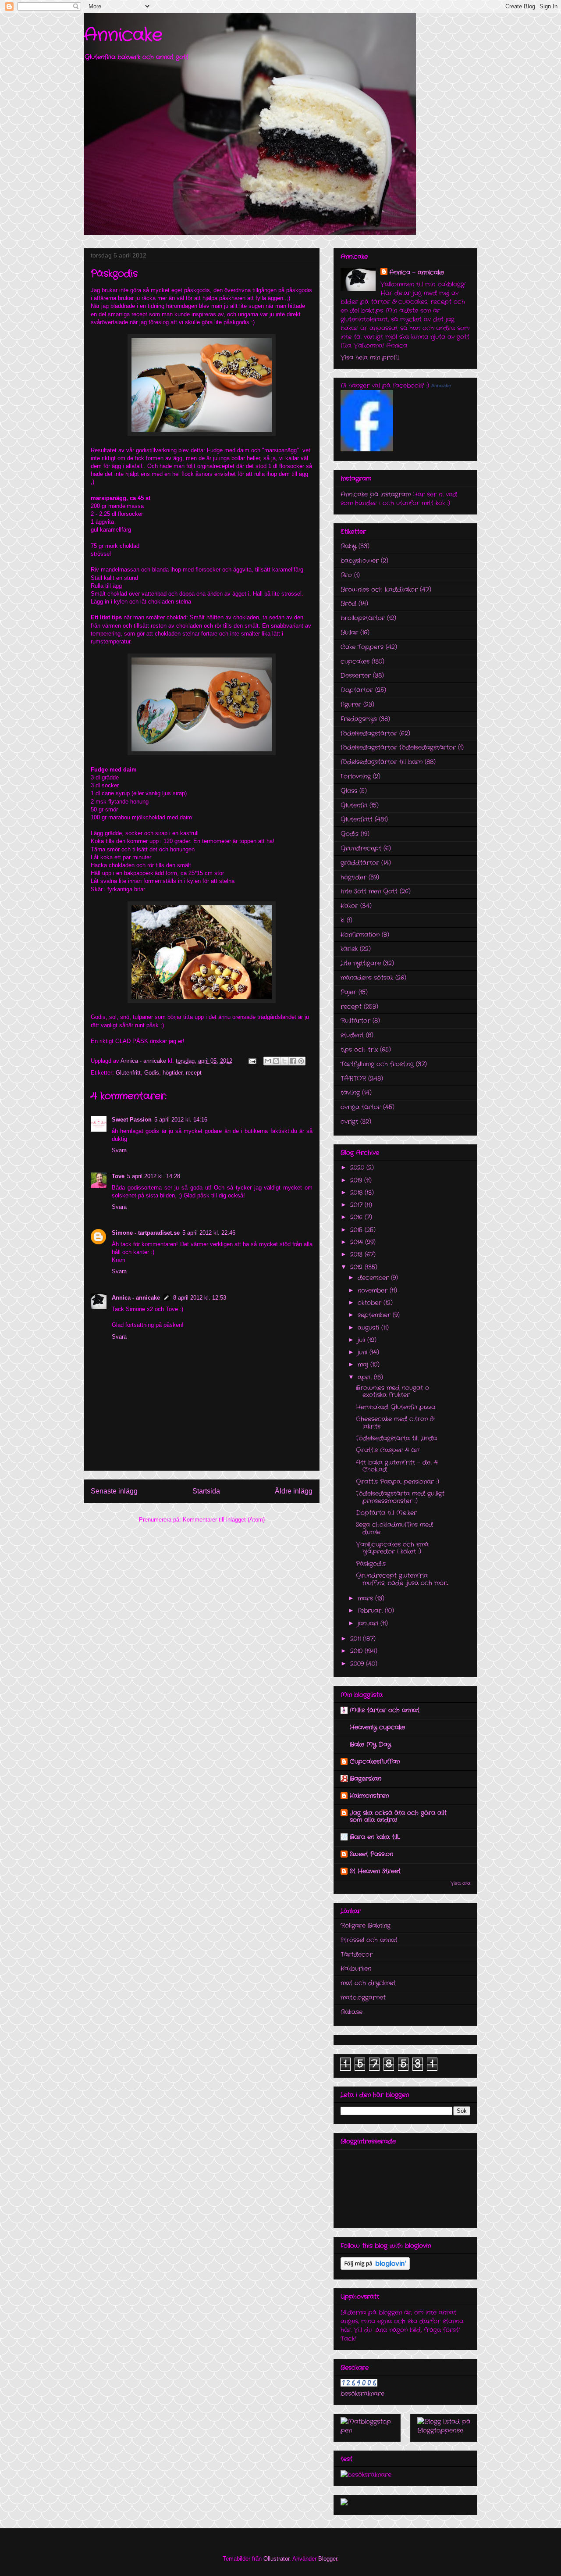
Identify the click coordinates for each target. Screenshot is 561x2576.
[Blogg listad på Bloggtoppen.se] (444, 2430)
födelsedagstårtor (369, 733)
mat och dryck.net (368, 1983)
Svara (119, 1150)
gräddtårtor (360, 863)
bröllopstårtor (363, 618)
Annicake (123, 35)
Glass (349, 791)
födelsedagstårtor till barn (382, 762)
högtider (172, 1073)
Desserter (356, 675)
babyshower (360, 561)
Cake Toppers (362, 647)
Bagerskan (366, 1779)
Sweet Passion (132, 1120)
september (375, 1315)
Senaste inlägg (114, 1491)
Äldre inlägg (294, 1491)
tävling (350, 1093)
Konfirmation (360, 935)
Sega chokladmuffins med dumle (394, 1528)
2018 (357, 1193)
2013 (357, 1254)
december (374, 1278)
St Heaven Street (375, 1871)
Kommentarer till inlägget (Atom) (224, 1520)
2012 (357, 1267)
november (374, 1290)
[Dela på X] (284, 1061)
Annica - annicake (136, 1298)
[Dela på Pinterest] (301, 1061)
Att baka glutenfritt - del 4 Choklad (397, 1466)
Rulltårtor (355, 1021)
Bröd (348, 604)
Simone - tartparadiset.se (146, 1233)
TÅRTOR (353, 1079)
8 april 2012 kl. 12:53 (200, 1298)
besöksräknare (362, 2394)
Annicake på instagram (376, 494)
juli (362, 1340)
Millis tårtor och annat (385, 1710)
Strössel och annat (369, 1940)
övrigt (349, 1122)
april (366, 1377)
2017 (357, 1205)
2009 (358, 1664)
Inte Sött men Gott (369, 891)
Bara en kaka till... (375, 1837)
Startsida (206, 1491)
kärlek (349, 949)
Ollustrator (276, 2559)
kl (343, 920)
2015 (357, 1230)
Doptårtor (357, 690)
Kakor (349, 906)
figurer (351, 704)
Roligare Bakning (366, 1926)
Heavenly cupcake (377, 1727)
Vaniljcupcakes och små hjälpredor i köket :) (392, 1548)
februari (371, 1611)
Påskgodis (371, 1564)
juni (364, 1352)
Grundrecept (361, 848)
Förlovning (356, 776)
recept (194, 1073)
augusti (369, 1328)
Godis (152, 1073)
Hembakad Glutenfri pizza (396, 1407)
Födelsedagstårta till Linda (396, 1438)
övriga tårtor (361, 1107)
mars (366, 1598)
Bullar (349, 632)
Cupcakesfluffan (375, 1761)
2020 (358, 1168)
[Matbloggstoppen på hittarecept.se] (367, 2430)
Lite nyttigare (361, 963)
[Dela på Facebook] (293, 1061)
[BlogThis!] (276, 1061)
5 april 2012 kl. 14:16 (181, 1120)
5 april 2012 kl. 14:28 (154, 1176)
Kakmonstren (369, 1796)
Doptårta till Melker (386, 1513)
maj (364, 1365)
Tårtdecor (357, 1954)
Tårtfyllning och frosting (377, 1064)
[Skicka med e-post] (268, 1061)
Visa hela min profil (370, 357)
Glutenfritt (128, 1073)
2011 (357, 1639)
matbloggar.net (363, 1997)
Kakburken (356, 1969)
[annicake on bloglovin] (375, 2268)
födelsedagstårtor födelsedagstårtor (398, 747)
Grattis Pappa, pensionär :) (398, 1482)
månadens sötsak (367, 978)
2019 (357, 1180)
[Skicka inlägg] (252, 1061)
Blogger (328, 2559)
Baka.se (352, 2012)
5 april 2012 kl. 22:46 (209, 1233)
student (352, 1035)
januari (369, 1623)
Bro (346, 575)
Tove (118, 1176)
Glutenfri (354, 805)
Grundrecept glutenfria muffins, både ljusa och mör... (402, 1579)
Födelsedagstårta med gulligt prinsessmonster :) (400, 1497)
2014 (358, 1242)
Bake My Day (370, 1744)
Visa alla (460, 1884)
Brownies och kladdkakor (379, 590)
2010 (357, 1651)
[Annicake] (367, 450)
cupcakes (355, 661)
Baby (348, 546)
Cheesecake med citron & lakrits (395, 1423)
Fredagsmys (359, 719)
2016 (357, 1217)
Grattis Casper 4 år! (388, 1450)
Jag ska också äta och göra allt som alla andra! (398, 1816)
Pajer (348, 992)
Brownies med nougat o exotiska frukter (392, 1392)
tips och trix (359, 1050)
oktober (371, 1303)
